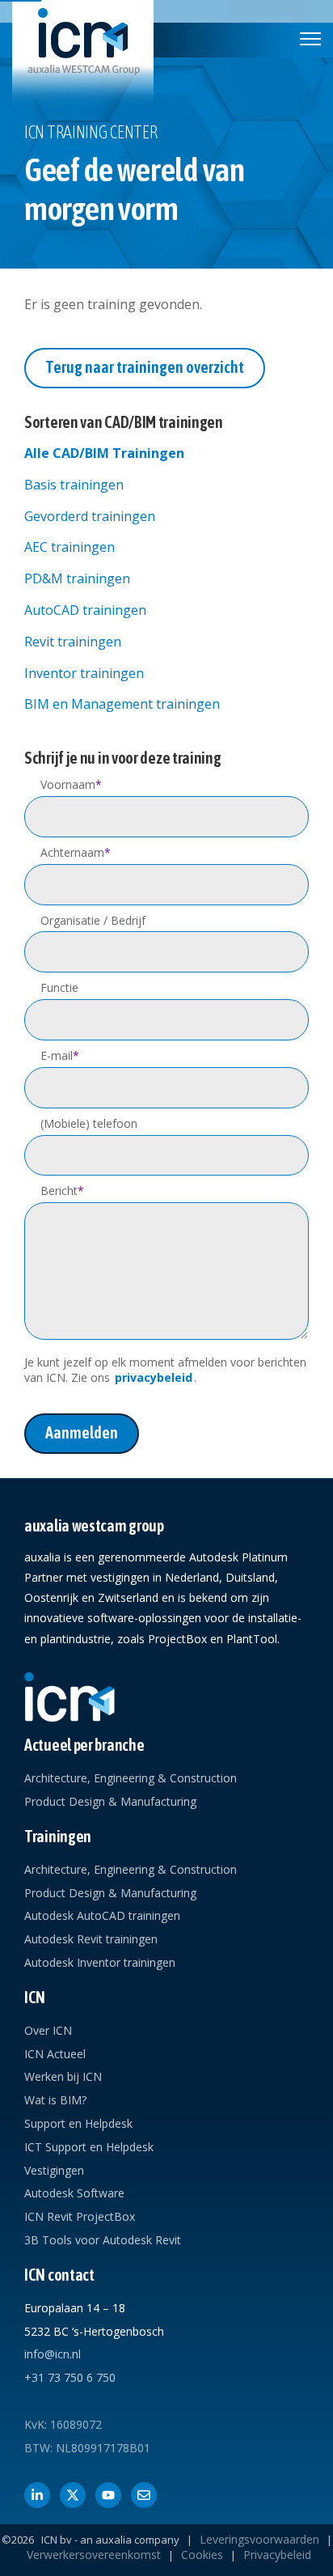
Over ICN (48, 2030)
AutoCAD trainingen (85, 610)
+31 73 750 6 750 (70, 2377)
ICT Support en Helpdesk (89, 2147)
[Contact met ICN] (144, 2495)
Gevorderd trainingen (90, 516)
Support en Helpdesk (78, 2123)
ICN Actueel (55, 2054)
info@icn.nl (53, 2354)
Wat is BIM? (55, 2100)
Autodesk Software (74, 2193)
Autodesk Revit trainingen (91, 1939)
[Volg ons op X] (73, 2495)
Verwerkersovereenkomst (94, 2555)
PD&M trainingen (77, 578)
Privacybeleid (277, 2555)
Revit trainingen (73, 642)
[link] (83, 54)
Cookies (202, 2555)
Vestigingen (54, 2170)
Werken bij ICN (63, 2076)
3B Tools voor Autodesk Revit (103, 2240)
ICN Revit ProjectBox (80, 2216)
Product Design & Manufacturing (110, 1801)
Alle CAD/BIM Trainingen (104, 453)
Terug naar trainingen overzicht (145, 367)
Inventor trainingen (84, 673)
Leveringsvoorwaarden (259, 2539)
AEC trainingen (70, 547)
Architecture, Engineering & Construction (131, 1778)
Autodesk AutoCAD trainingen (102, 1915)
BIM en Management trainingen (122, 704)
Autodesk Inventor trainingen (100, 1962)
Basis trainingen (74, 485)
